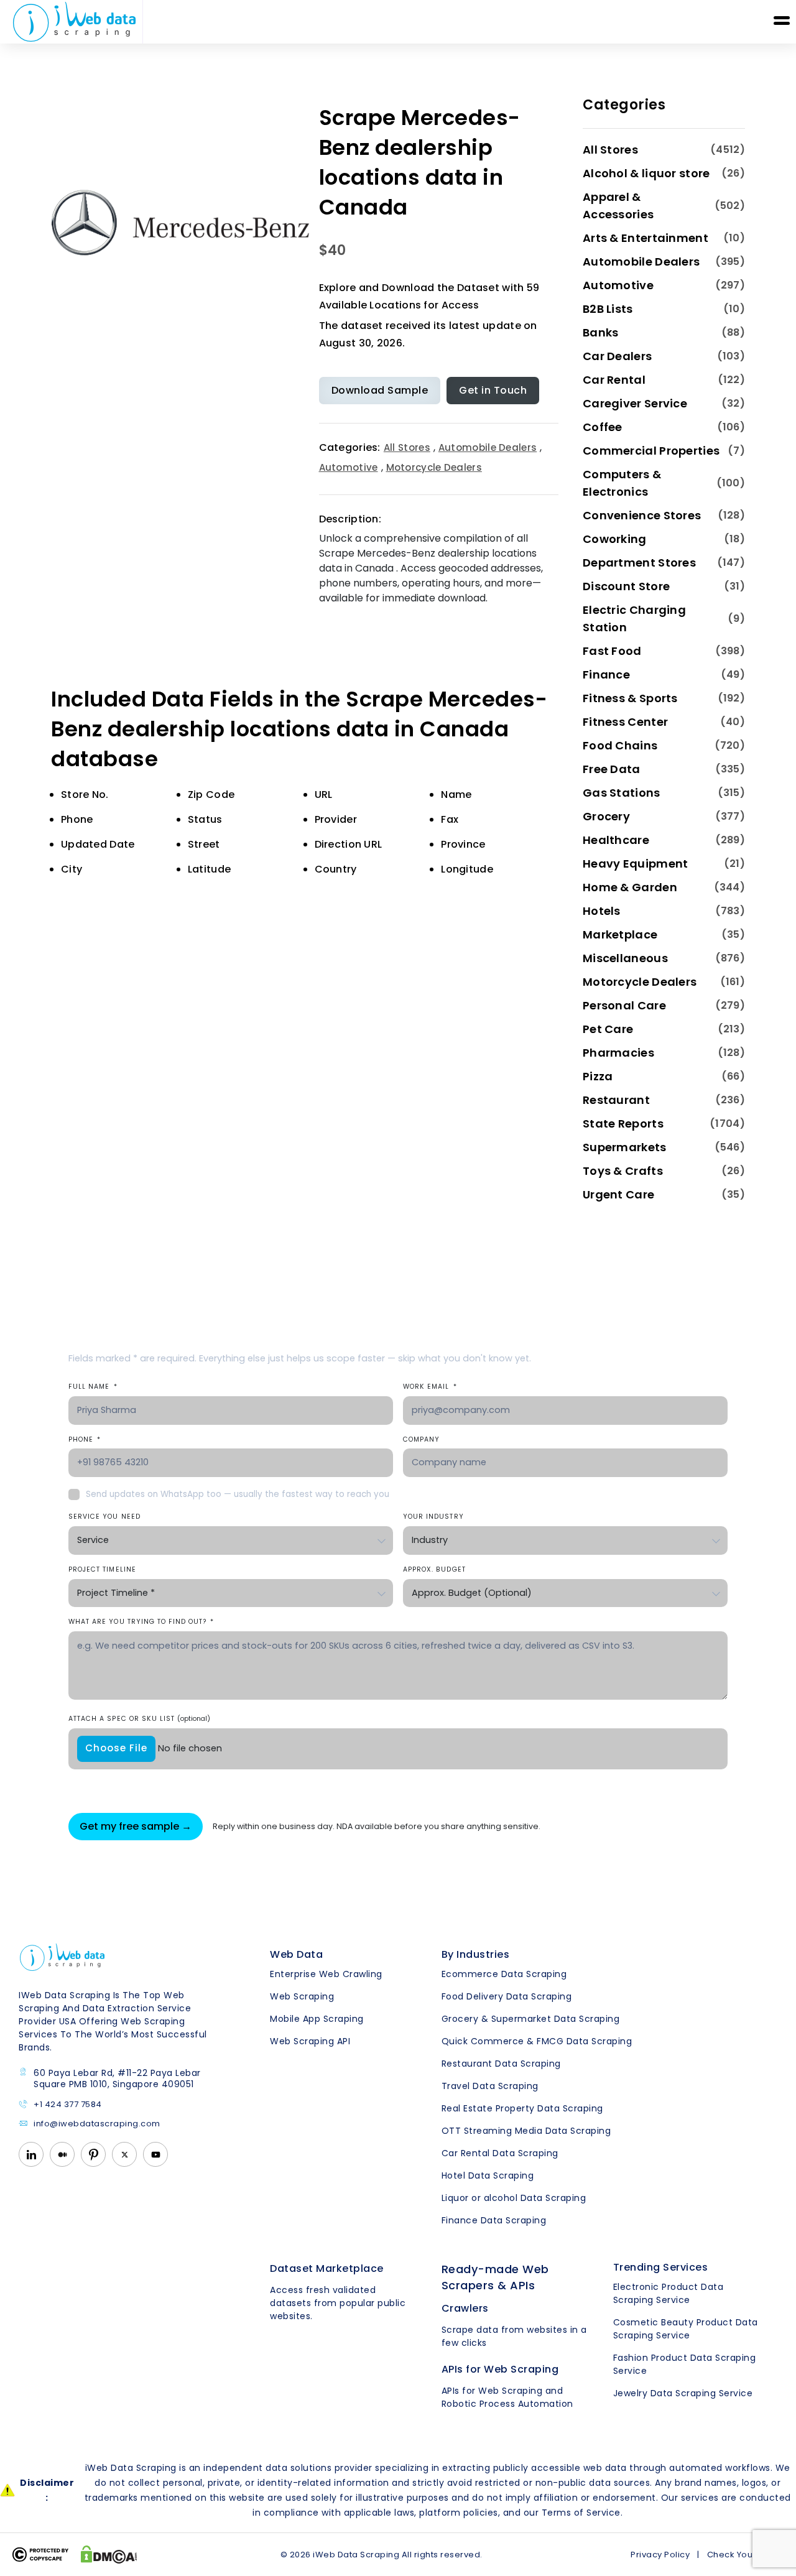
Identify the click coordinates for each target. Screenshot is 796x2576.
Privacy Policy (660, 2555)
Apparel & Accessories (618, 206)
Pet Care (608, 1029)
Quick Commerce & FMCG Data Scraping (537, 2041)
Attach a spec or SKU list (139, 1719)
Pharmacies (618, 1053)
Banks (601, 332)
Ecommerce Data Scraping (504, 1974)
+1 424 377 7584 (68, 2105)
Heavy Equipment (636, 864)
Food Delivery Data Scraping (507, 1996)
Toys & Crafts (623, 1171)
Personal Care (624, 1005)
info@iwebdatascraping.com (97, 2124)
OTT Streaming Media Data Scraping (526, 2131)
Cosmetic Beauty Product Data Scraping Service (686, 2329)
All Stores (407, 447)
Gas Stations (622, 793)
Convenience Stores (642, 515)
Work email (430, 1387)
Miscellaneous (625, 958)
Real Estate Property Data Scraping (522, 2108)
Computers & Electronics (622, 483)
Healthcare (616, 840)
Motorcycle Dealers (434, 467)
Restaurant (616, 1100)
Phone (85, 1439)
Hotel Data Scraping (488, 2175)
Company (421, 1439)
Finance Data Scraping (494, 2220)
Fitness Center (625, 722)
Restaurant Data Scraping (501, 2064)
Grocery (606, 816)
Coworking (615, 539)
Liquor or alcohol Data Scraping (514, 2198)
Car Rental (614, 380)
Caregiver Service (635, 403)
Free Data (612, 769)
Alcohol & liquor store (646, 173)
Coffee (603, 427)
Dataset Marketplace (327, 2268)
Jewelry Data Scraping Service (683, 2393)
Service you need (104, 1517)
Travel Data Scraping (490, 2086)
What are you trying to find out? (141, 1622)
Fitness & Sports (630, 698)
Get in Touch (493, 390)
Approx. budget (434, 1569)
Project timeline (102, 1569)
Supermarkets (625, 1147)
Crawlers (465, 2308)
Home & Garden (630, 887)
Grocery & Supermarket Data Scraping (531, 2019)
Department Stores (639, 563)
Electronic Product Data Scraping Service (669, 2293)
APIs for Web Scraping (500, 2369)
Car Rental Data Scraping (500, 2153)
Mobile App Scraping (317, 2019)
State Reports (623, 1124)
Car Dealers (617, 356)
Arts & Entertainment (646, 238)
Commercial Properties (651, 451)
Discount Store (626, 586)
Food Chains (620, 745)
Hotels (602, 911)
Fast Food (612, 651)
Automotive (349, 467)
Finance (606, 674)
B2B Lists (608, 309)
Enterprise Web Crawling (326, 1974)
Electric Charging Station (634, 619)
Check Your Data (743, 2555)
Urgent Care (618, 1194)
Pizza (598, 1076)
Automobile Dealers (488, 447)
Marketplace (620, 934)
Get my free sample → (136, 1826)
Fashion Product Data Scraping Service (685, 2364)
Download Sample (380, 390)
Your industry (433, 1517)
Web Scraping (302, 1996)
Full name (93, 1387)
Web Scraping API (310, 2041)
